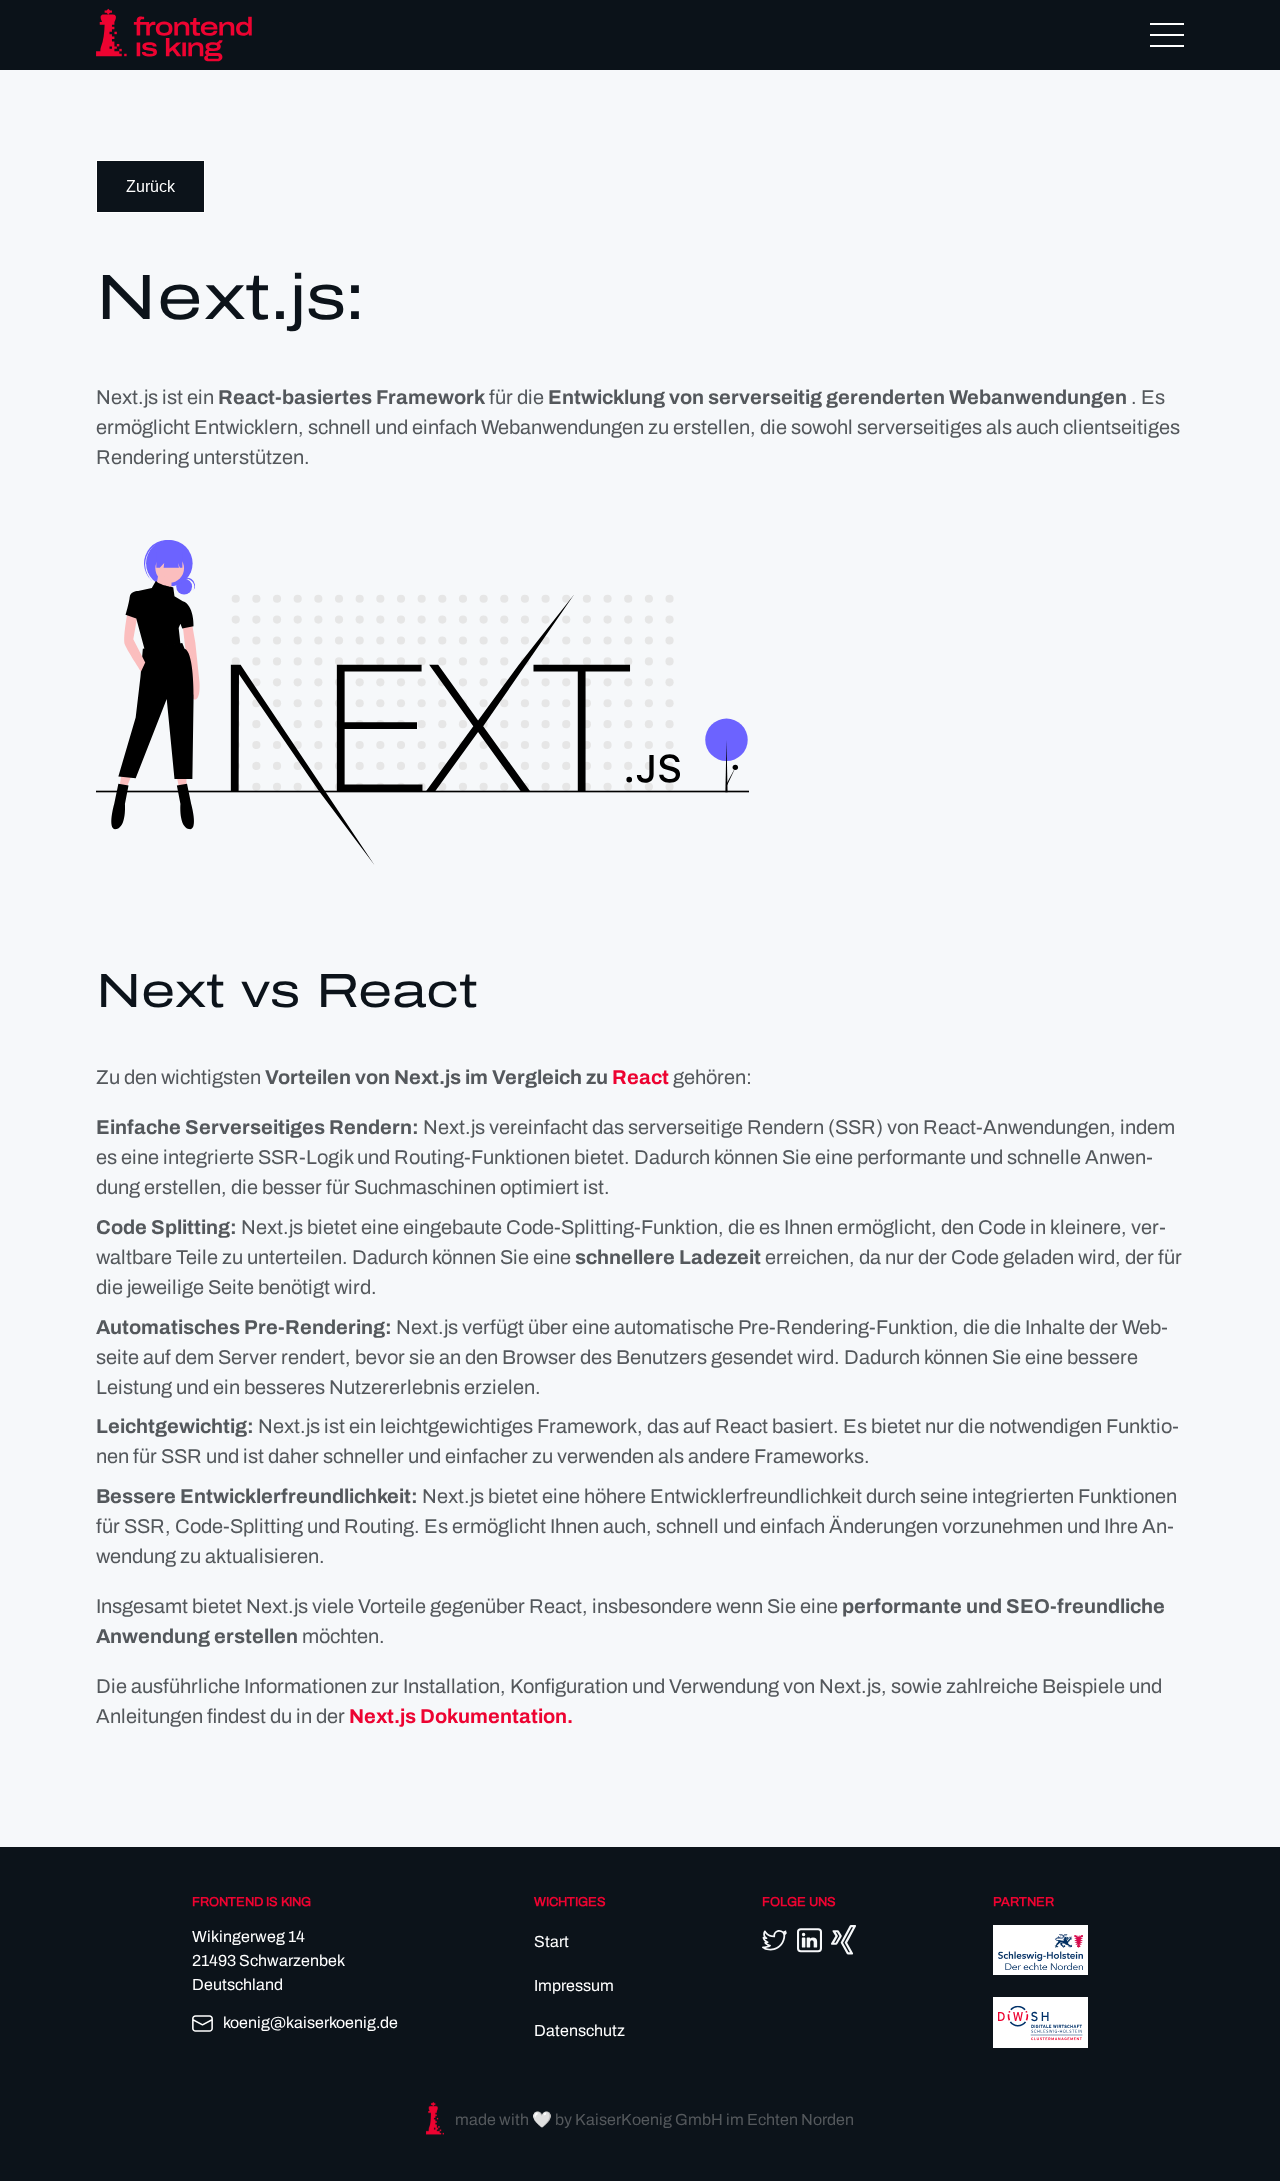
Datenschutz (579, 2030)
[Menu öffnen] (1167, 35)
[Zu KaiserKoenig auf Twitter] (774, 1940)
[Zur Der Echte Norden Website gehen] (1040, 1969)
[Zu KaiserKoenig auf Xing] (843, 1940)
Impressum (574, 1985)
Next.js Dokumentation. (461, 1716)
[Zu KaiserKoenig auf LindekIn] (809, 1940)
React (640, 1077)
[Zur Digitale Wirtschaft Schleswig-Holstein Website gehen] (1040, 2042)
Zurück (150, 186)
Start (551, 1941)
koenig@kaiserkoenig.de (310, 2022)
